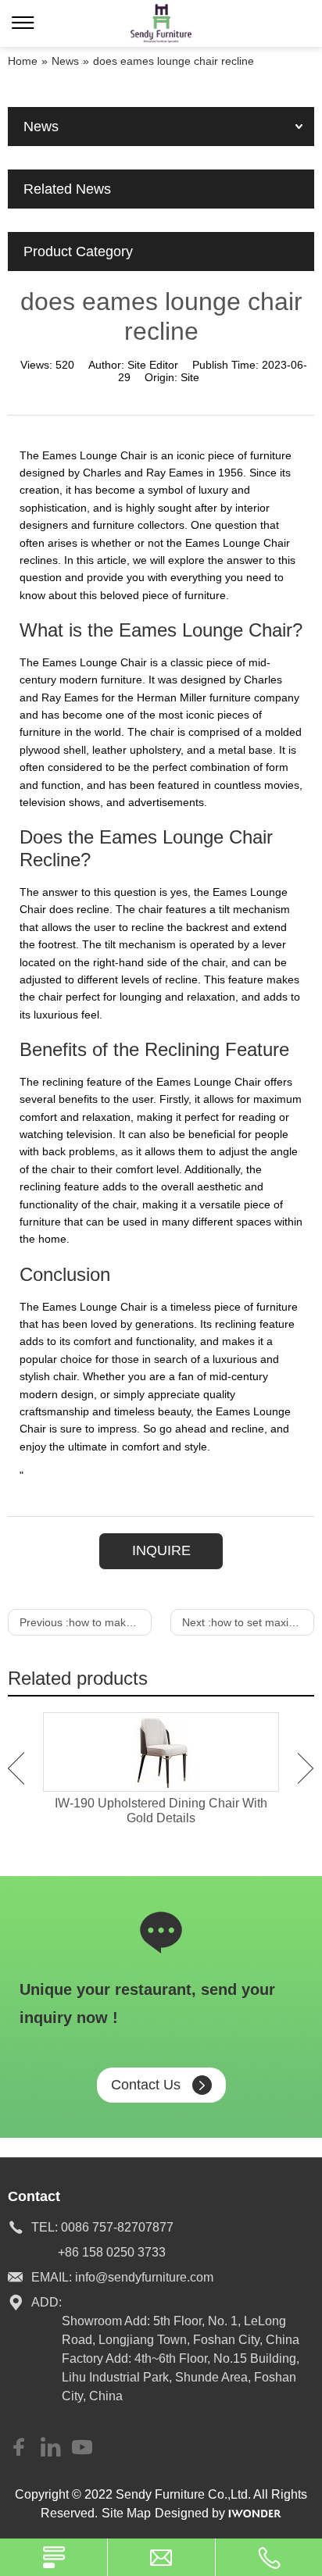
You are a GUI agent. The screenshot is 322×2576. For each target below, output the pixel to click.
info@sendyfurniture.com (144, 2277)
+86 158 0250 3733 (112, 2252)
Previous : (86, 1622)
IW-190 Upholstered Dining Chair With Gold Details (161, 1811)
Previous (16, 1768)
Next (306, 1768)
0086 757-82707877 (117, 2227)
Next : (248, 1622)
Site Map (126, 2513)
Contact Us (146, 2085)
